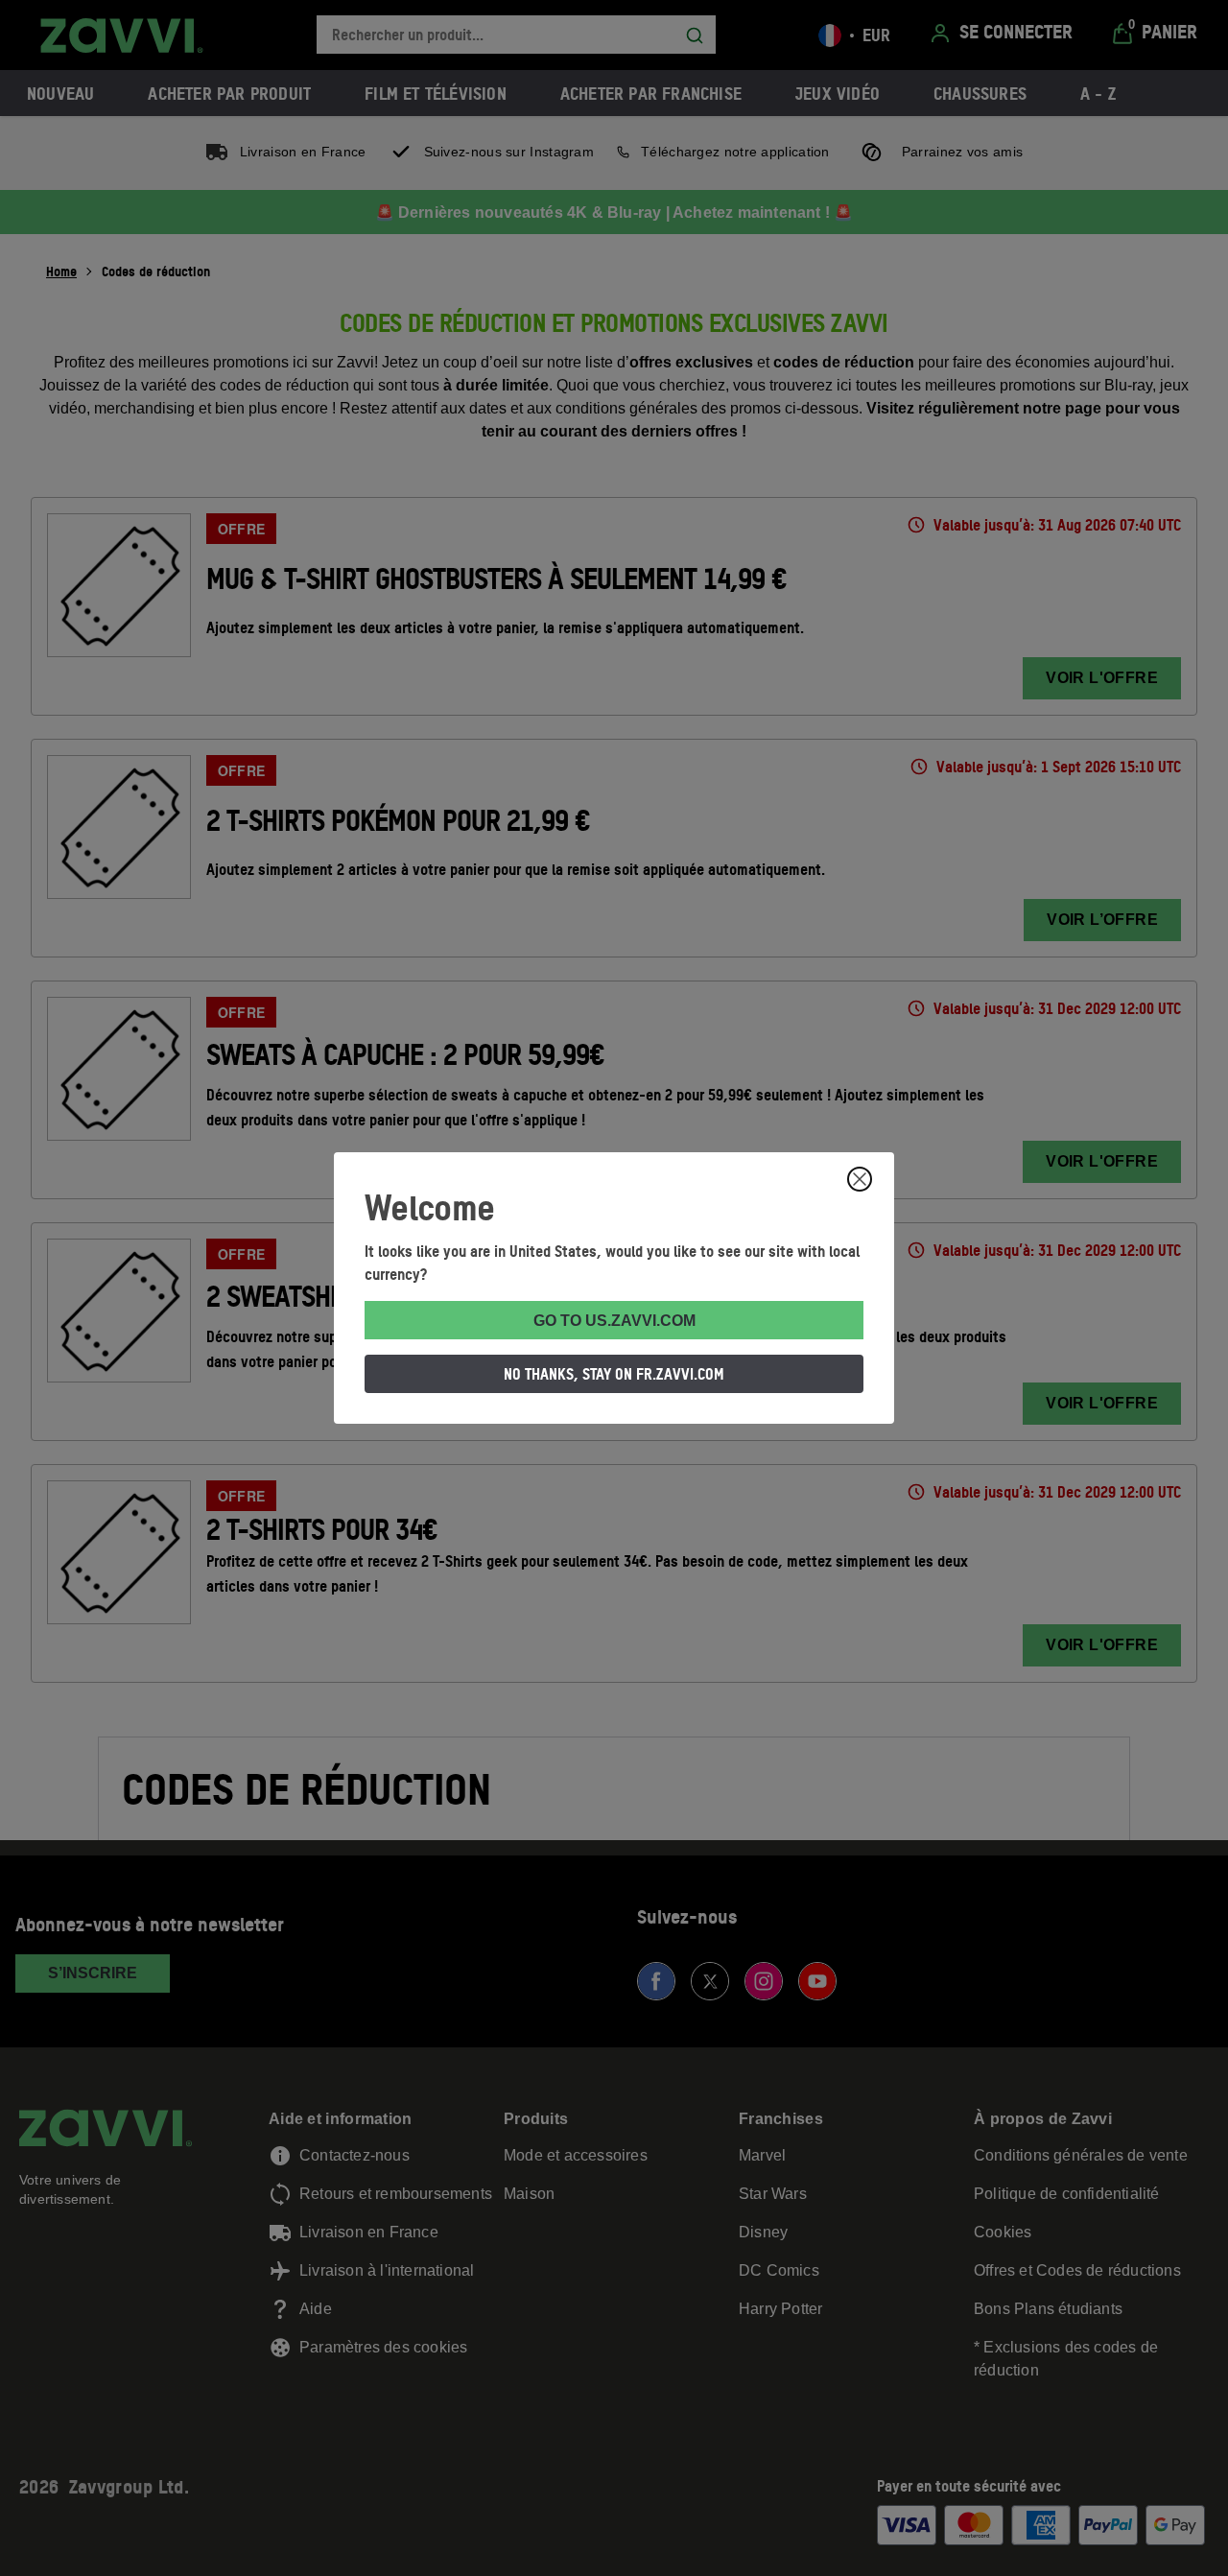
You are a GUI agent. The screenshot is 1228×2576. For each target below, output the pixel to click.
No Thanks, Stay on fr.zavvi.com (614, 1374)
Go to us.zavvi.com (614, 1321)
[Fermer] (860, 1179)
